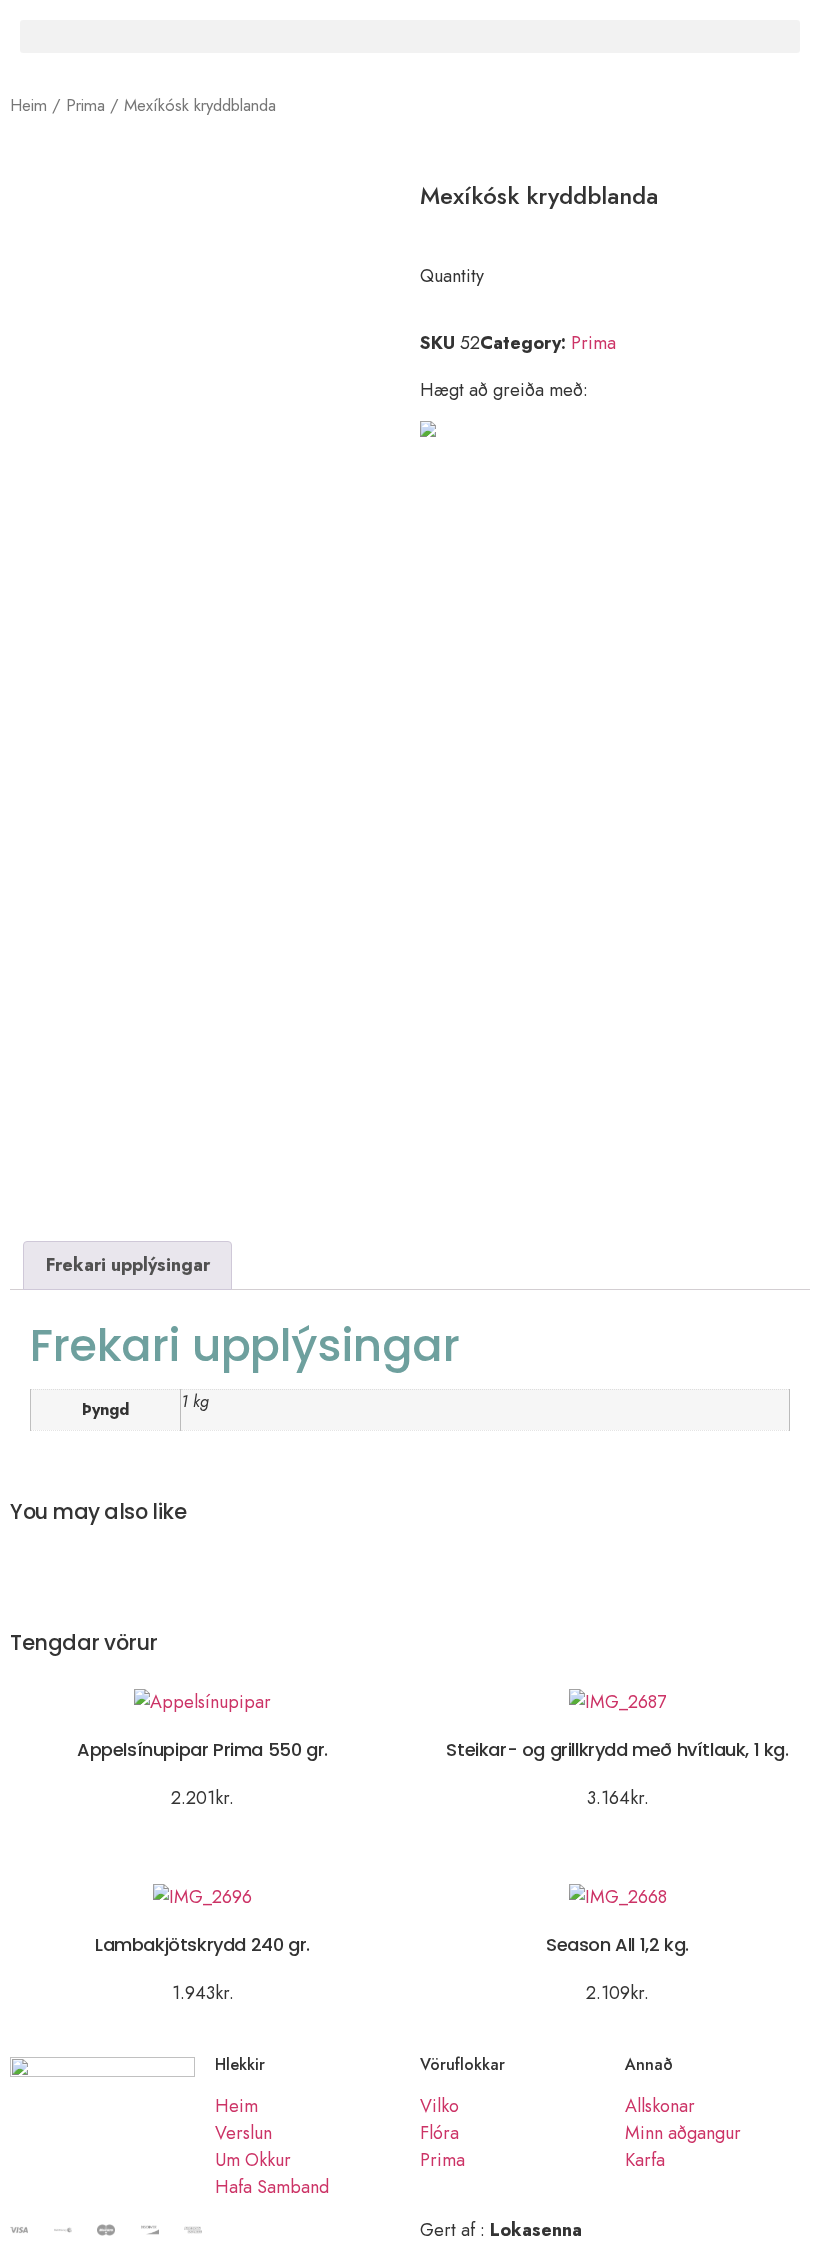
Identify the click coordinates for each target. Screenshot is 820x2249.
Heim (28, 105)
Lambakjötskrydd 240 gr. (202, 1944)
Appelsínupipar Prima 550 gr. (202, 1749)
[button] (410, 36)
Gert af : (501, 2230)
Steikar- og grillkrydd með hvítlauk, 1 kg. (617, 1749)
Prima (85, 105)
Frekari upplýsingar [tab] (128, 1265)
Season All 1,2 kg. (617, 1944)
